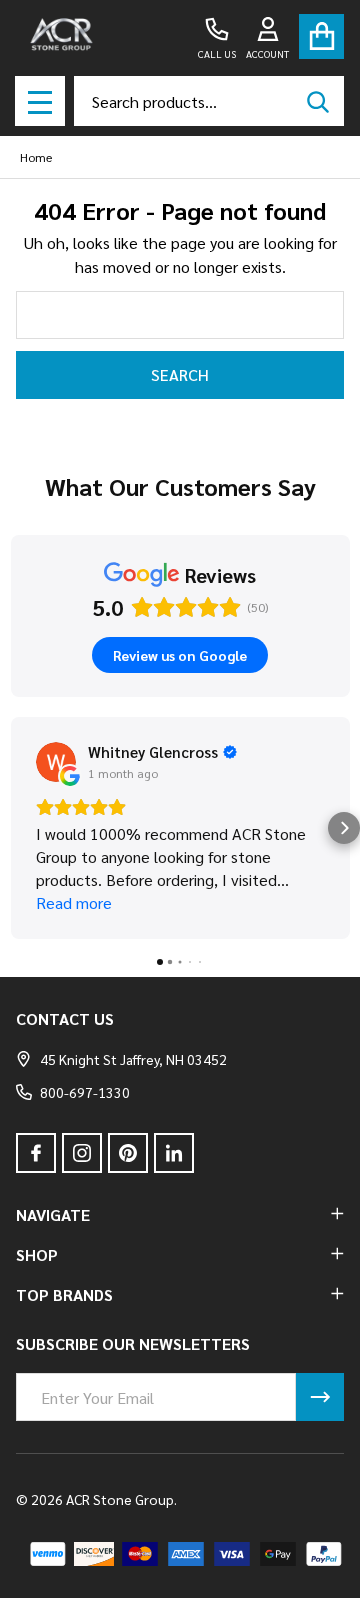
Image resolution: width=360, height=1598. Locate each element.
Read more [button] (74, 902)
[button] (16, 828)
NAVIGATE (53, 1214)
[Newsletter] (320, 1397)
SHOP (37, 1254)
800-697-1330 (85, 1092)
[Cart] (321, 36)
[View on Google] (56, 762)
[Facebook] (36, 1153)
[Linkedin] (174, 1153)
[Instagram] (82, 1153)
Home (36, 157)
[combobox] (209, 101)
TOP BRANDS (64, 1294)
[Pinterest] (128, 1153)
